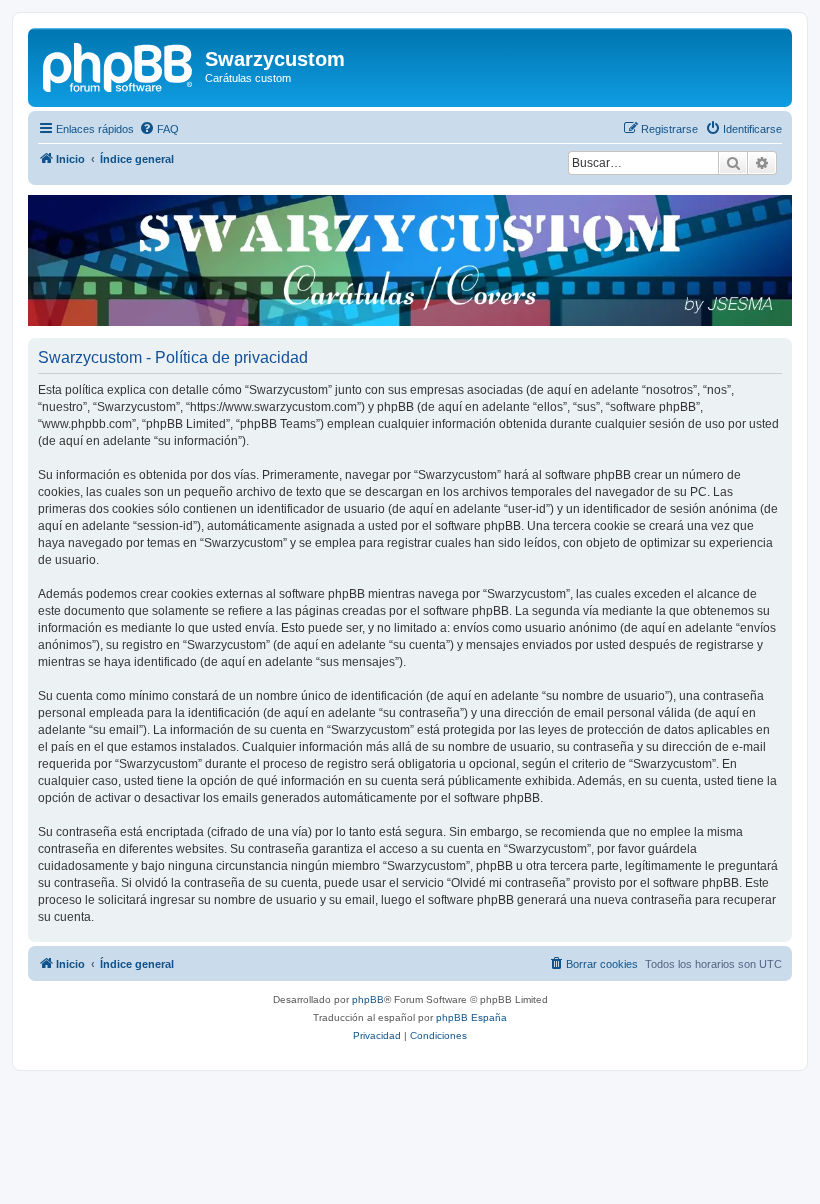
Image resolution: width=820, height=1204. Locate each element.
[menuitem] (159, 129)
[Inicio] (119, 65)
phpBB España (471, 1017)
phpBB (368, 999)
